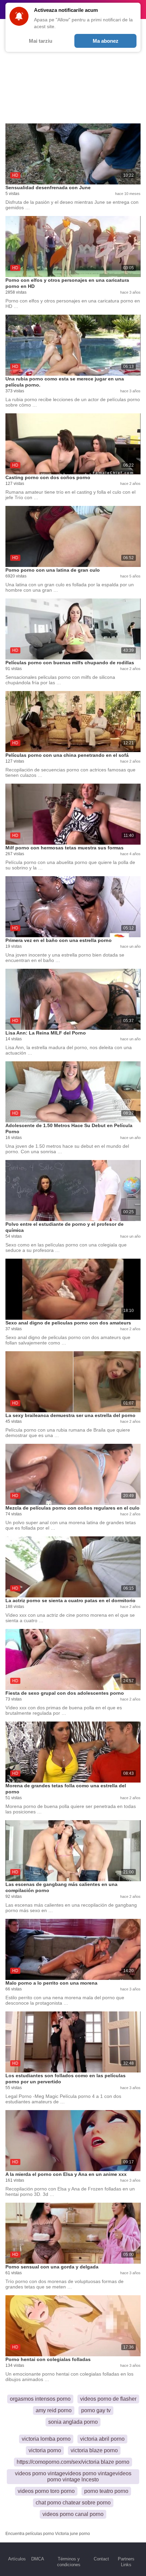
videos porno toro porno (46, 2491)
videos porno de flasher (108, 2399)
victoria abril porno (102, 2439)
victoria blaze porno (94, 2450)
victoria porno (45, 2450)
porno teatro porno (106, 2491)
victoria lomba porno (46, 2439)
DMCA (38, 2559)
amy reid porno (54, 2410)
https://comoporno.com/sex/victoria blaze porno (73, 2462)
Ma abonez (106, 41)
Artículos (17, 2559)
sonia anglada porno (73, 2422)
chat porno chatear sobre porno (73, 2503)
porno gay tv (96, 2410)
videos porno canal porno (73, 2514)
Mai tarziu (41, 41)
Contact (101, 2559)
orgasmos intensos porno (40, 2399)
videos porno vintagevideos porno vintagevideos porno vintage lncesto (73, 2476)
